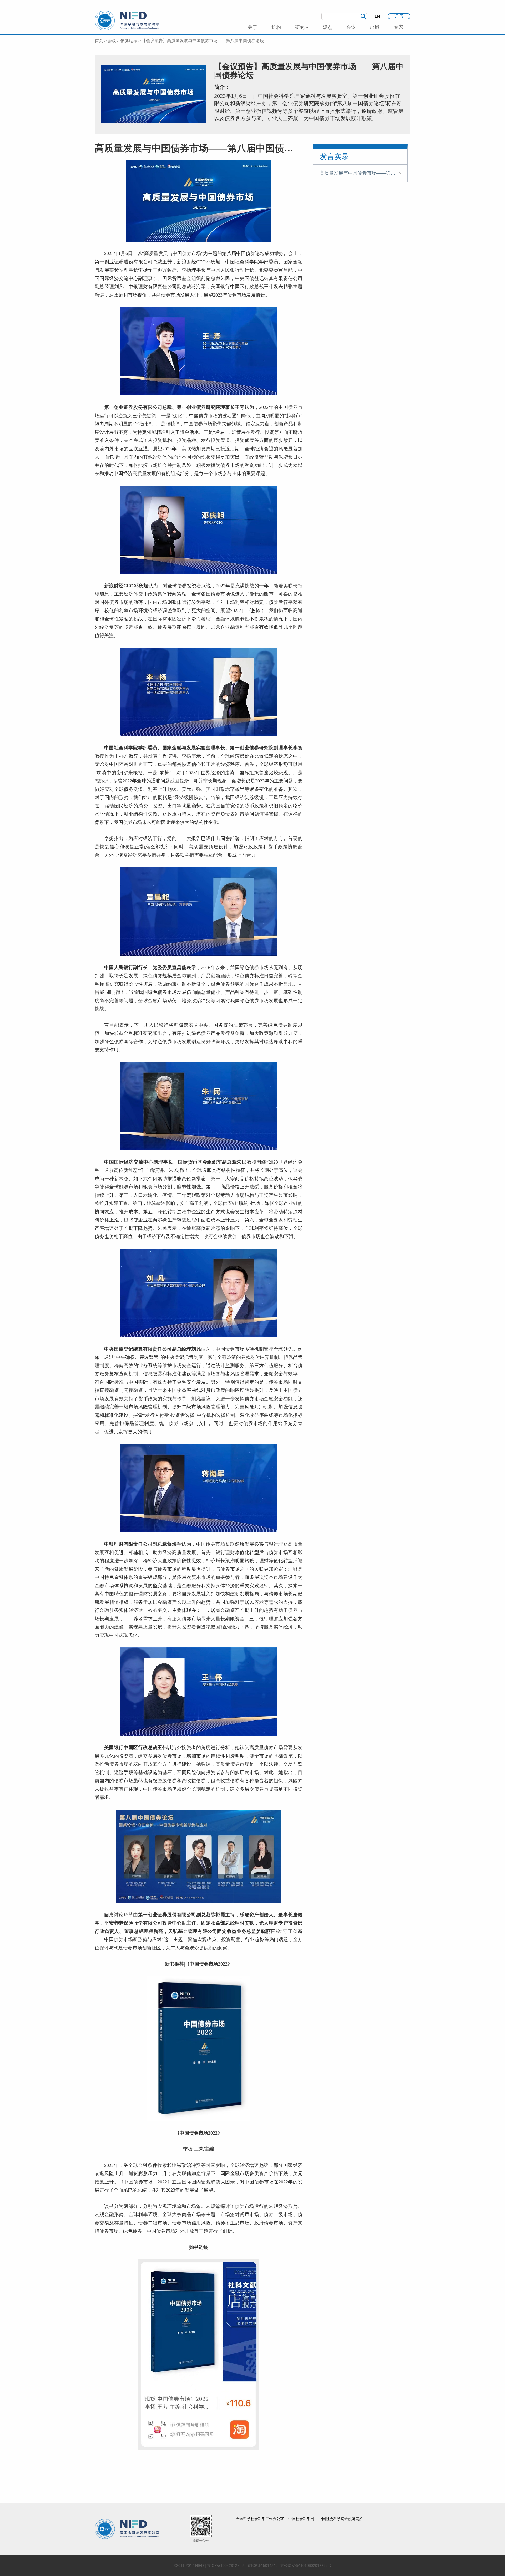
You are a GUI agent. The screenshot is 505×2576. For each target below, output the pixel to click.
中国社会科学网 (302, 2519)
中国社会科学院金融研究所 (341, 2519)
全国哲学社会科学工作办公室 (260, 2519)
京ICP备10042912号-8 (226, 2565)
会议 (112, 41)
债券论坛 (129, 41)
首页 (99, 41)
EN (377, 16)
